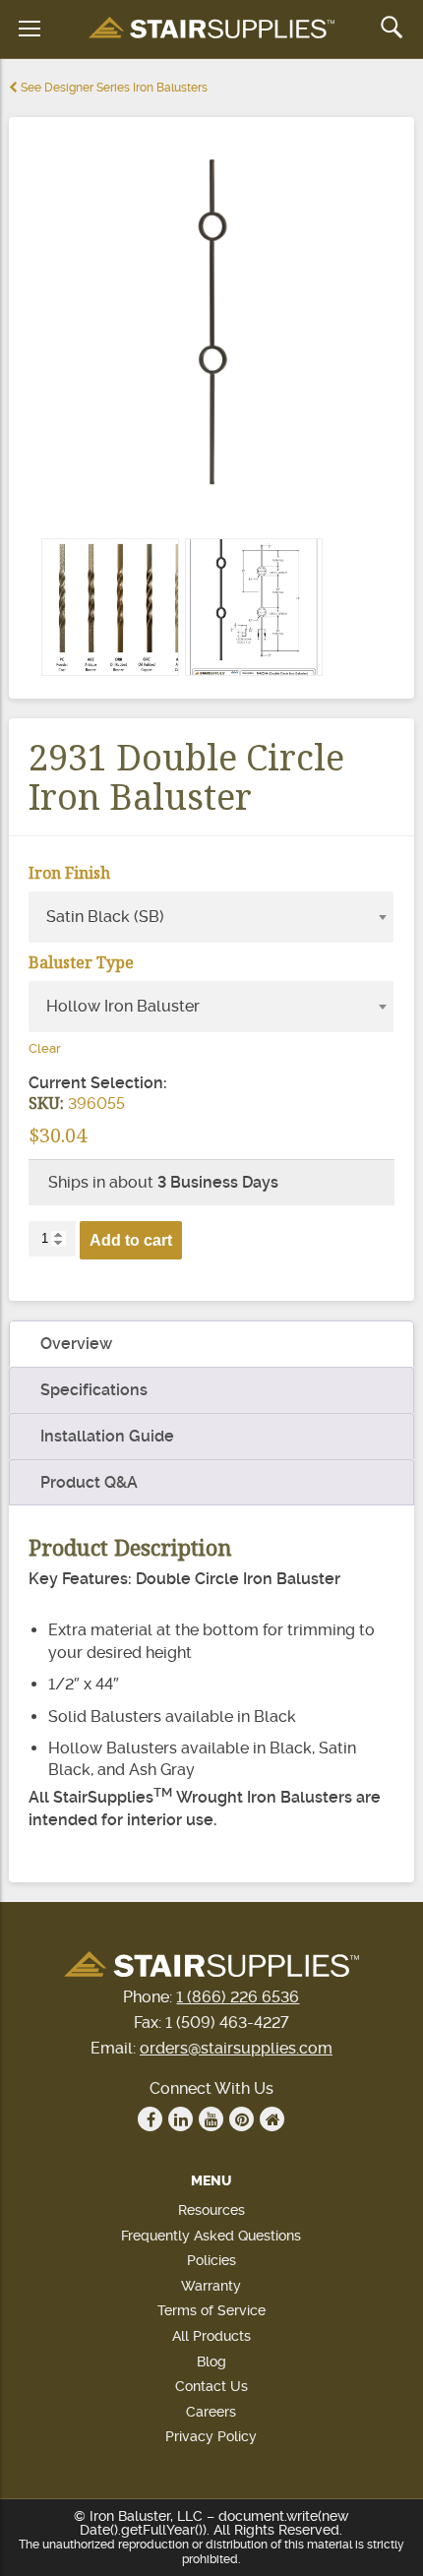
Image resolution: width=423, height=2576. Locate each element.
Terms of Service (211, 2310)
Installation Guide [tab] (107, 1436)
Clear (45, 1048)
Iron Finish (69, 873)
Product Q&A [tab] (89, 1482)
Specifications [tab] (94, 1390)
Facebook (150, 2119)
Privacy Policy (211, 2436)
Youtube (211, 2119)
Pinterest (242, 2119)
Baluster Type (81, 962)
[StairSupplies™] (211, 29)
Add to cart (131, 1240)
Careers (211, 2412)
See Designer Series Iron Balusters (113, 88)
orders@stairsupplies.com (236, 2048)
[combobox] (211, 917)
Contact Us (211, 2386)
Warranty (211, 2286)
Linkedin (181, 2119)
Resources (211, 2210)
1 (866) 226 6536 (238, 1997)
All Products (211, 2336)
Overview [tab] (76, 1344)
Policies (211, 2260)
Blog (211, 2361)
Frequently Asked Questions (211, 2236)
